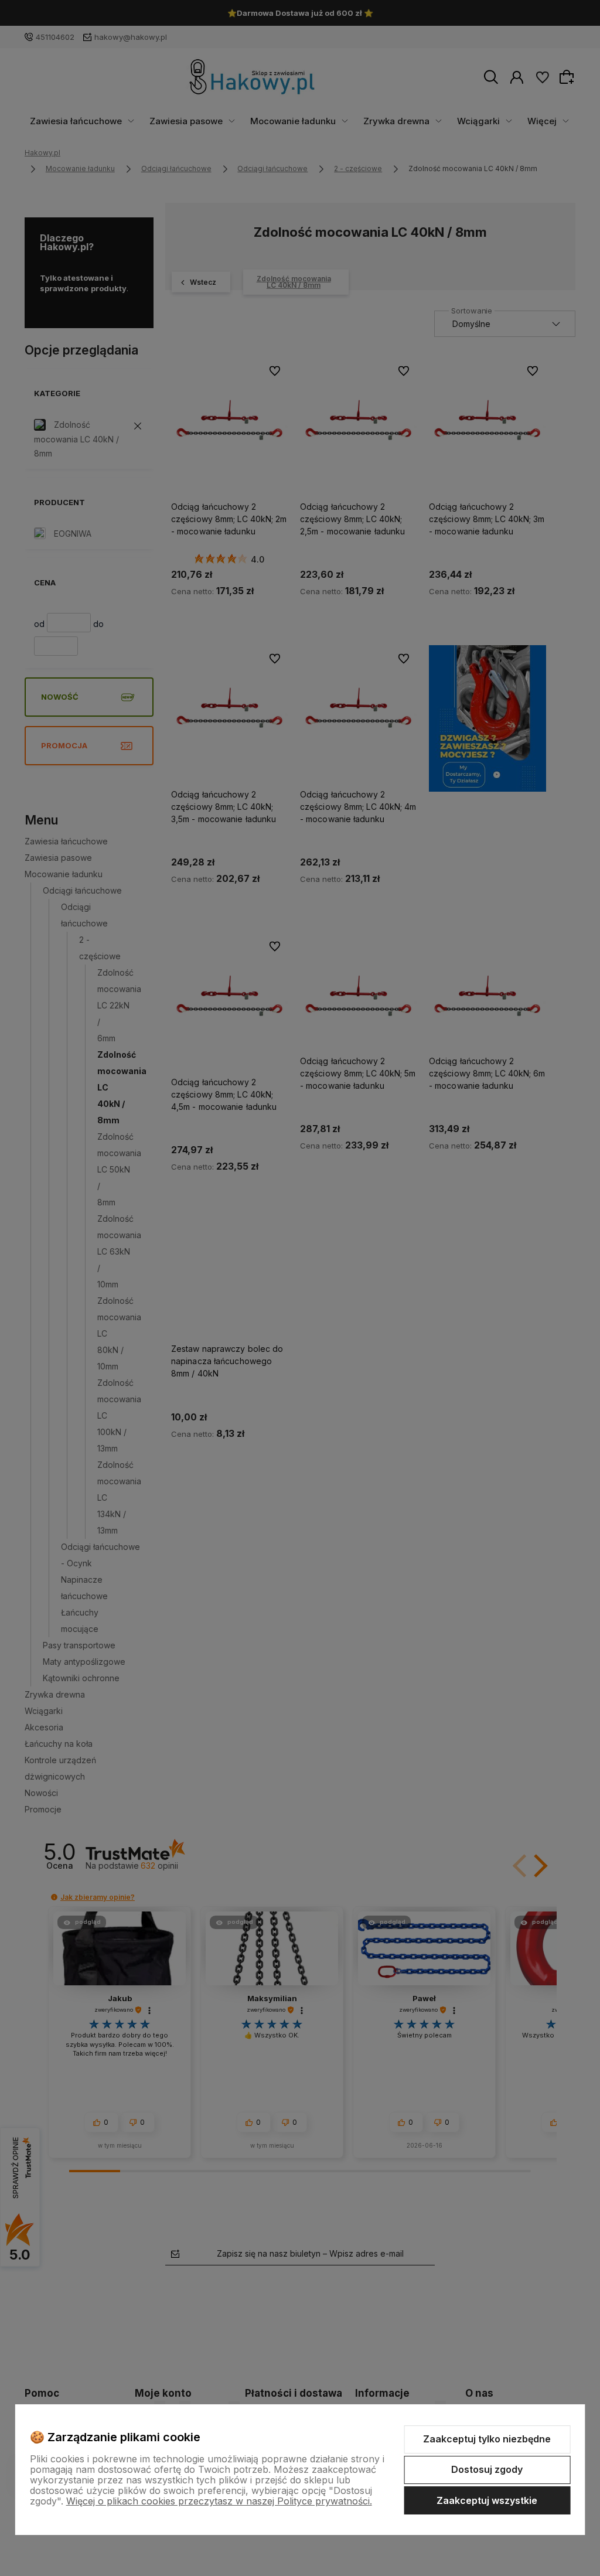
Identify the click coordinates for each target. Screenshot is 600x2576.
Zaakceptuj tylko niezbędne (487, 2439)
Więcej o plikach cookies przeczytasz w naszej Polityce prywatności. (219, 2501)
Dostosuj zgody (487, 2469)
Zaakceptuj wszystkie (487, 2500)
